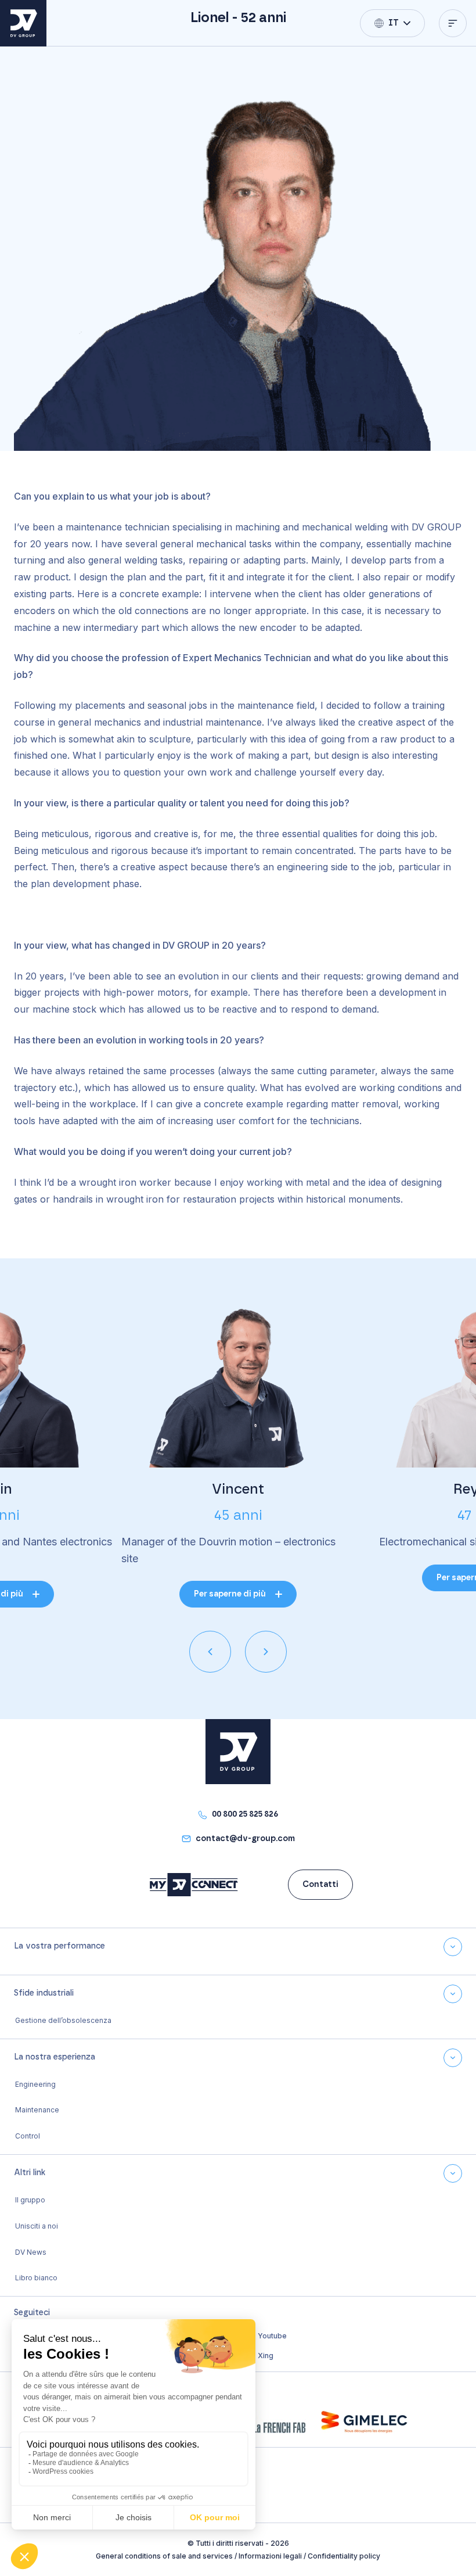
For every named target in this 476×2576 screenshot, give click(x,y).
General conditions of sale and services (164, 2556)
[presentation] (210, 1652)
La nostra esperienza (55, 2057)
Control (28, 2136)
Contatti (320, 1885)
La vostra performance (59, 1946)
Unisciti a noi (37, 2226)
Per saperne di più (230, 1594)
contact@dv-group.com (245, 1839)
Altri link (30, 2173)
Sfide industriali (44, 1993)
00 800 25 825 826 (245, 1814)
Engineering (35, 2084)
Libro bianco (36, 2278)
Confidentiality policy (344, 2556)
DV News (31, 2252)
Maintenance (37, 2110)
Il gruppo (31, 2200)
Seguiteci (32, 2313)
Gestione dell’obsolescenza (63, 2020)
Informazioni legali (270, 2556)
